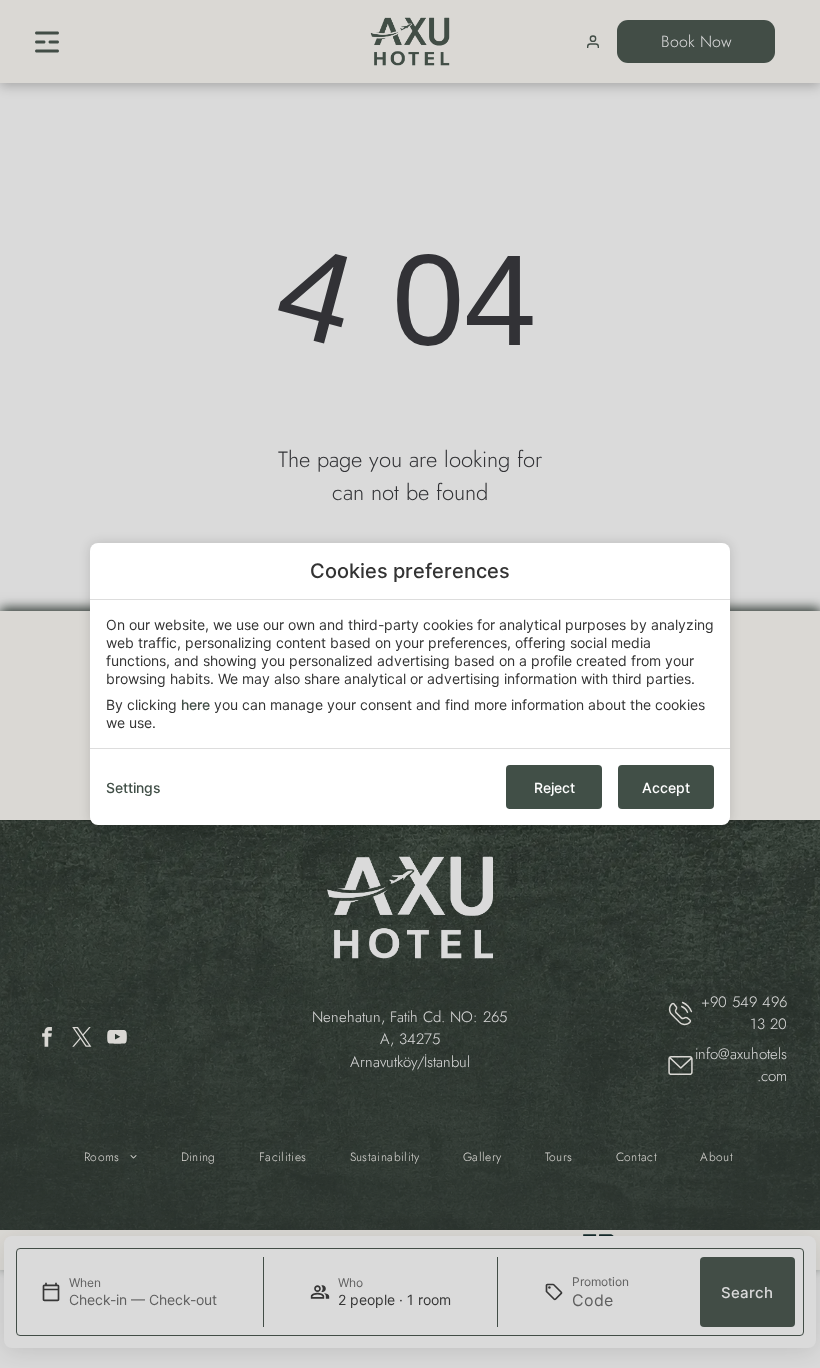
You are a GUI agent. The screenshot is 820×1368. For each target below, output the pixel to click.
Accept (666, 787)
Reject (554, 787)
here (195, 704)
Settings (133, 787)
